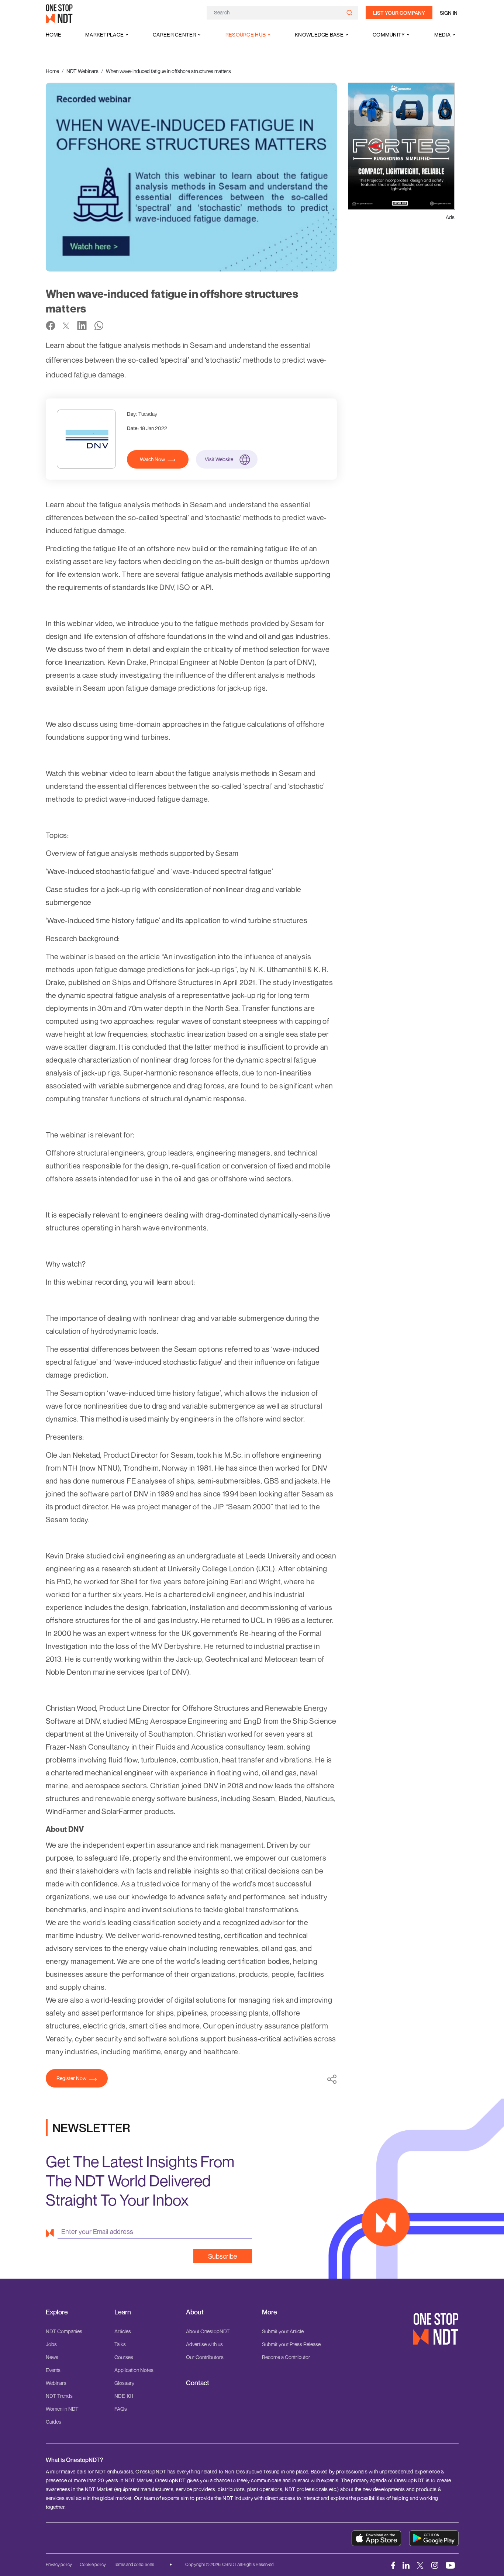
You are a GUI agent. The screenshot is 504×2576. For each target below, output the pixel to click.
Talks (120, 2344)
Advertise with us (204, 2344)
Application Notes (134, 2370)
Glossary (124, 2383)
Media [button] (442, 34)
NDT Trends (59, 2396)
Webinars (56, 2383)
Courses (124, 2357)
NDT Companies (64, 2331)
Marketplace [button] (104, 34)
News (52, 2357)
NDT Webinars (82, 71)
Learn (123, 2312)
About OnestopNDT (208, 2331)
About (195, 2312)
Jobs (51, 2344)
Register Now (71, 2078)
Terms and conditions (134, 2564)
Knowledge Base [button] (319, 34)
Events (53, 2370)
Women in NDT (62, 2409)
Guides (53, 2422)
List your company (399, 13)
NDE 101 (124, 2396)
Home (53, 34)
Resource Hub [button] (246, 34)
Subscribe (223, 2256)
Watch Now (152, 459)
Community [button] (389, 34)
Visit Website (219, 459)
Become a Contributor (286, 2357)
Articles (123, 2331)
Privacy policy (59, 2564)
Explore (57, 2312)
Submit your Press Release (291, 2344)
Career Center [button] (175, 34)
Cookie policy (93, 2564)
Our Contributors (205, 2357)
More (270, 2312)
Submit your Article (283, 2331)
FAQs (121, 2409)
